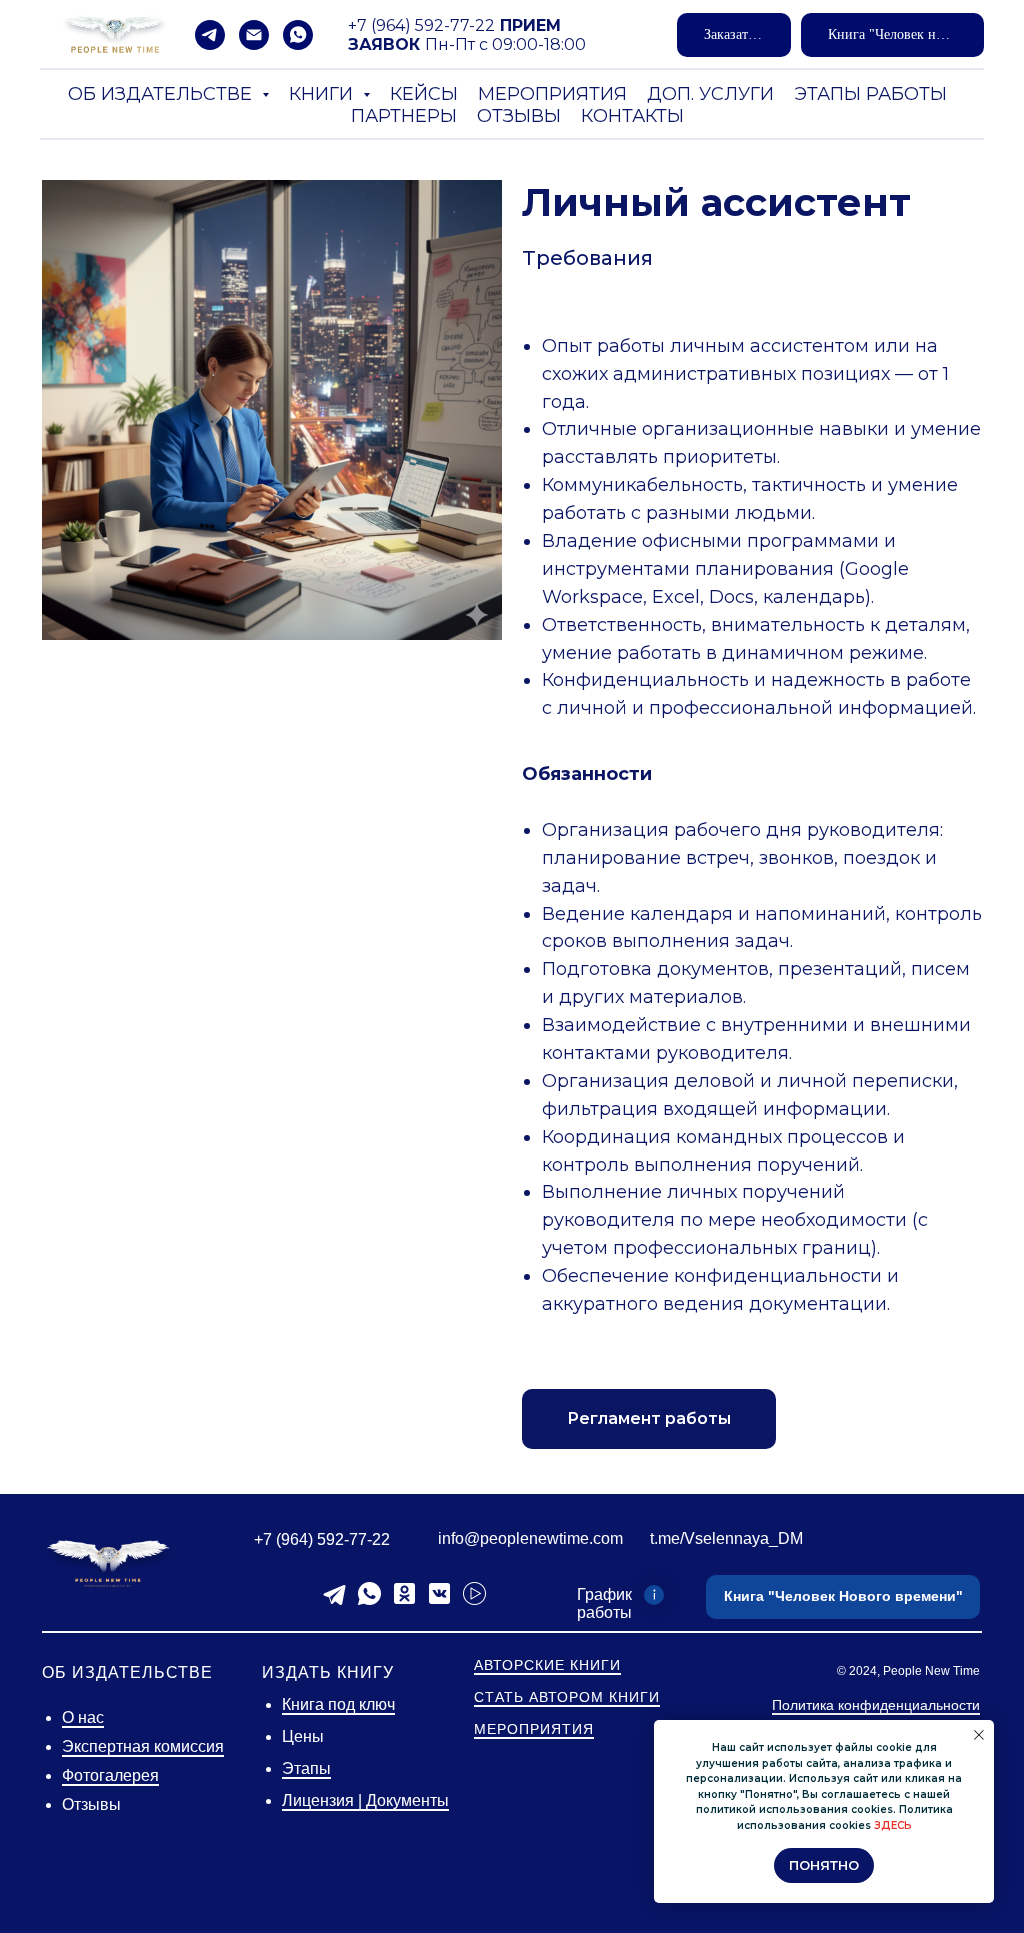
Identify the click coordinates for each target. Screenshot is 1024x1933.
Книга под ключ (338, 1704)
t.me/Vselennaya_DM (726, 1538)
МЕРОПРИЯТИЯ (534, 1729)
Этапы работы (870, 94)
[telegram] (210, 35)
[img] (108, 1563)
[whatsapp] (298, 35)
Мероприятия (552, 94)
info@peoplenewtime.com (530, 1538)
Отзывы (519, 116)
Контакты (632, 116)
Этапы (306, 1768)
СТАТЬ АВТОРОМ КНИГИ (567, 1697)
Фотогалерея (110, 1775)
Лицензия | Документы (365, 1800)
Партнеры (404, 116)
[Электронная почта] (254, 35)
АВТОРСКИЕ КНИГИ (547, 1665)
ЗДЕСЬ (893, 1825)
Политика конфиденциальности (876, 1705)
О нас (83, 1717)
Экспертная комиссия (143, 1746)
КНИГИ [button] (323, 94)
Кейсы (424, 94)
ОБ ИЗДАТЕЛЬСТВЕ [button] (162, 94)
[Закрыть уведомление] (979, 1735)
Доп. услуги (710, 94)
